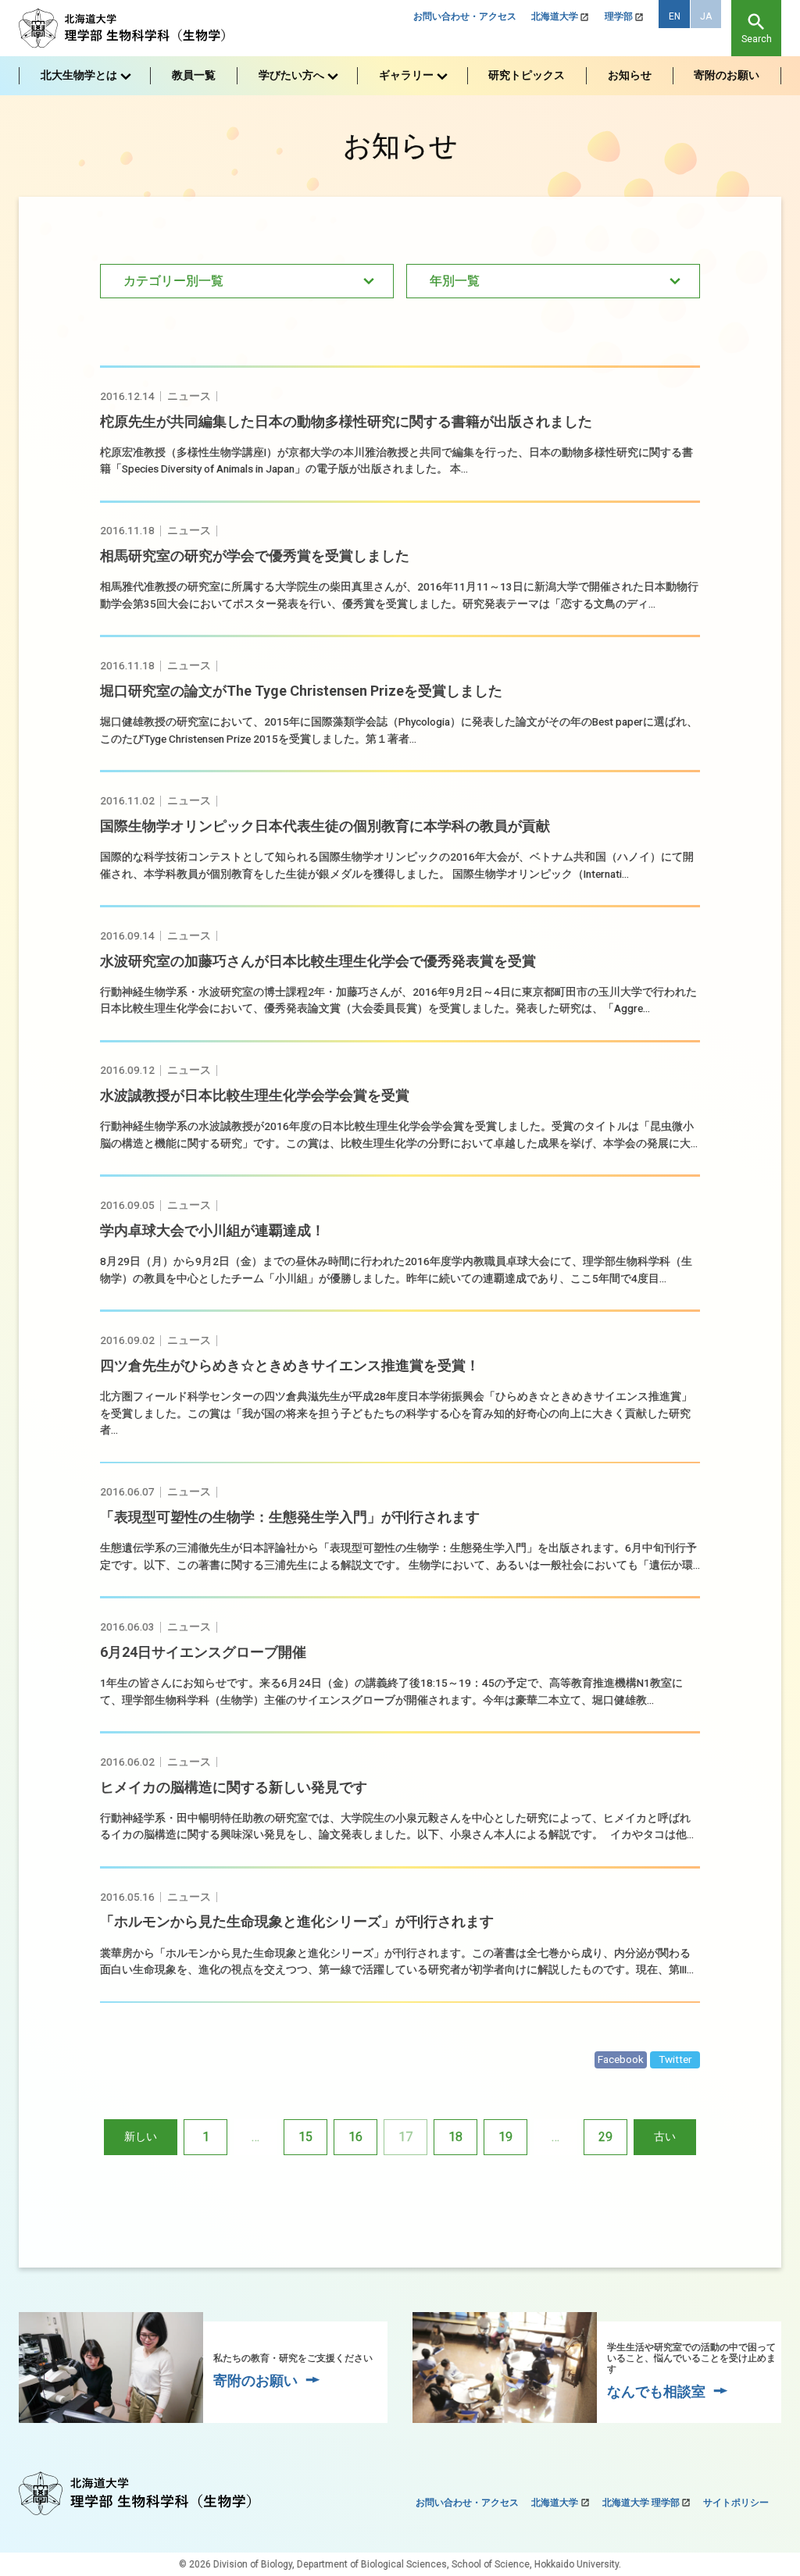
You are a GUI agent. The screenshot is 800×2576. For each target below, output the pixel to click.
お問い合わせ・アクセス (465, 16)
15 (305, 2137)
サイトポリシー (736, 2503)
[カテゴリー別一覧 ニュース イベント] (247, 281)
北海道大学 (555, 16)
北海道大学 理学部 (641, 2503)
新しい (141, 2136)
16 (355, 2137)
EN (675, 16)
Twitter (675, 2059)
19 (505, 2137)
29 (605, 2137)
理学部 (619, 16)
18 (455, 2137)
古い (665, 2136)
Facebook (621, 2059)
